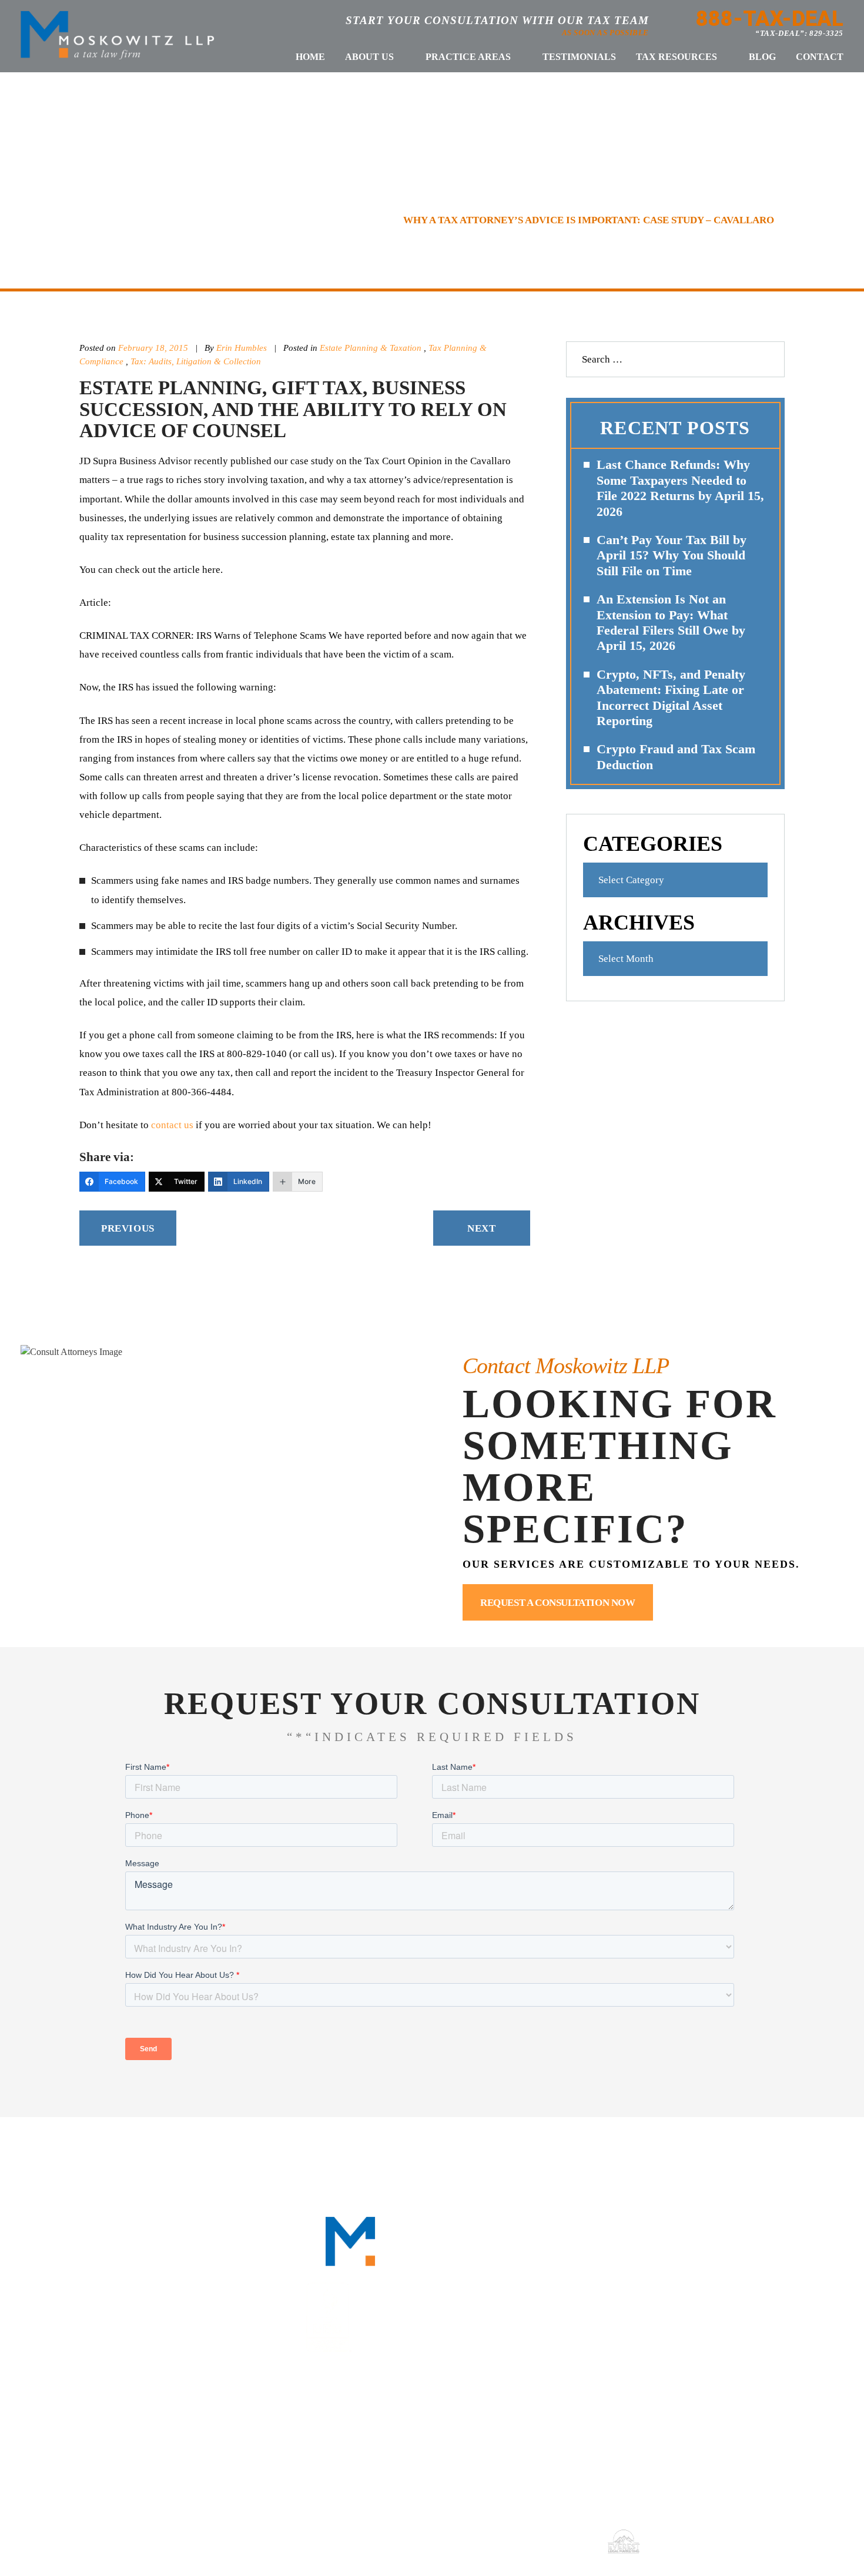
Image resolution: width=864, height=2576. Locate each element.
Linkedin (681, 2285)
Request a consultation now (558, 1603)
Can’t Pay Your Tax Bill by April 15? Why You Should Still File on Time (672, 555)
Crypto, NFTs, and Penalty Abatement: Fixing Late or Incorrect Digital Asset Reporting (671, 697)
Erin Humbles (243, 348)
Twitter (721, 2285)
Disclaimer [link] (456, 2541)
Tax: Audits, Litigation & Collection (196, 361)
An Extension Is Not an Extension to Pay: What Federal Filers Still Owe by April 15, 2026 (671, 622)
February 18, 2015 (153, 348)
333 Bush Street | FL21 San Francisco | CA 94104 (162, 2433)
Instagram (762, 2285)
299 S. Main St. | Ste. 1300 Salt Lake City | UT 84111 (726, 2433)
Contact (820, 57)
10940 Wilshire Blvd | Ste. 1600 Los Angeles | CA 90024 (444, 2433)
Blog (762, 57)
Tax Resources (677, 57)
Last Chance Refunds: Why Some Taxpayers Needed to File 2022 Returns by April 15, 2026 (680, 488)
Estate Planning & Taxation (371, 348)
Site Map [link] (506, 2541)
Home (310, 57)
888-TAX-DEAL (770, 19)
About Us (369, 57)
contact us (172, 1125)
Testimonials (579, 57)
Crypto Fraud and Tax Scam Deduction (676, 757)
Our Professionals (315, 2158)
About (219, 2158)
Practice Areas (468, 57)
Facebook (640, 2285)
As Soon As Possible (605, 33)
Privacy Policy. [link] (564, 2541)
